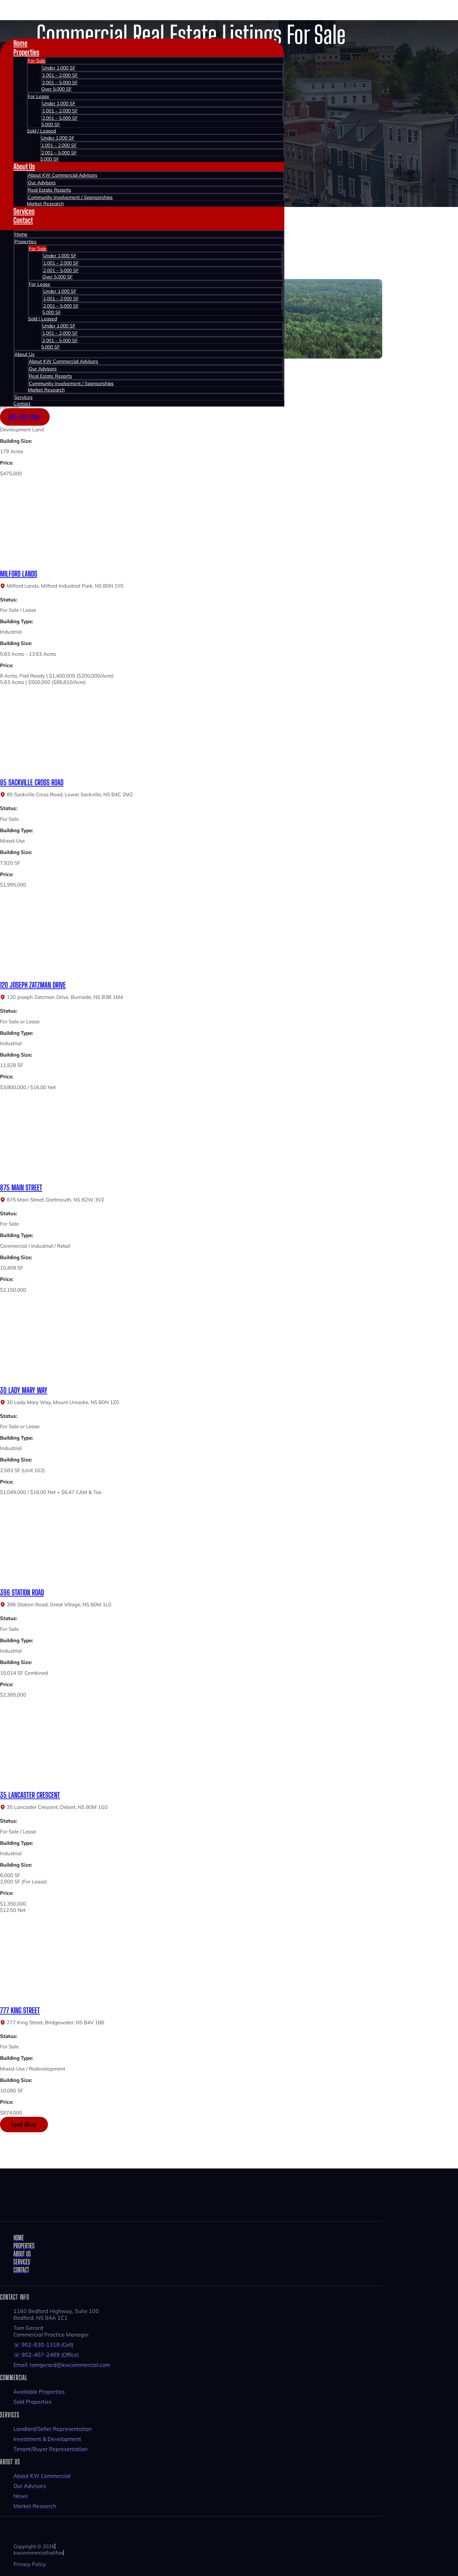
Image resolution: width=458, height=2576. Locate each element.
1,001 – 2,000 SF (60, 75)
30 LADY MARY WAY (24, 1390)
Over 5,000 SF (56, 89)
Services (24, 211)
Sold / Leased (41, 131)
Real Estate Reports (49, 190)
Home (20, 43)
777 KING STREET (20, 2010)
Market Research (45, 204)
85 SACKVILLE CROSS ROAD (32, 782)
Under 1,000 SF (59, 68)
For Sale (37, 61)
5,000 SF (51, 124)
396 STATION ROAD (22, 1592)
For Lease (39, 96)
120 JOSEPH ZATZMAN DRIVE (33, 985)
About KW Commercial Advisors (63, 175)
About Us (24, 167)
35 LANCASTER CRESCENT (30, 1795)
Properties (26, 52)
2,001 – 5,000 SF (60, 83)
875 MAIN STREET (21, 1188)
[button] (24, 2125)
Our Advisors (42, 182)
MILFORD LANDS (19, 574)
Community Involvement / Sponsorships (70, 197)
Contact (23, 220)
